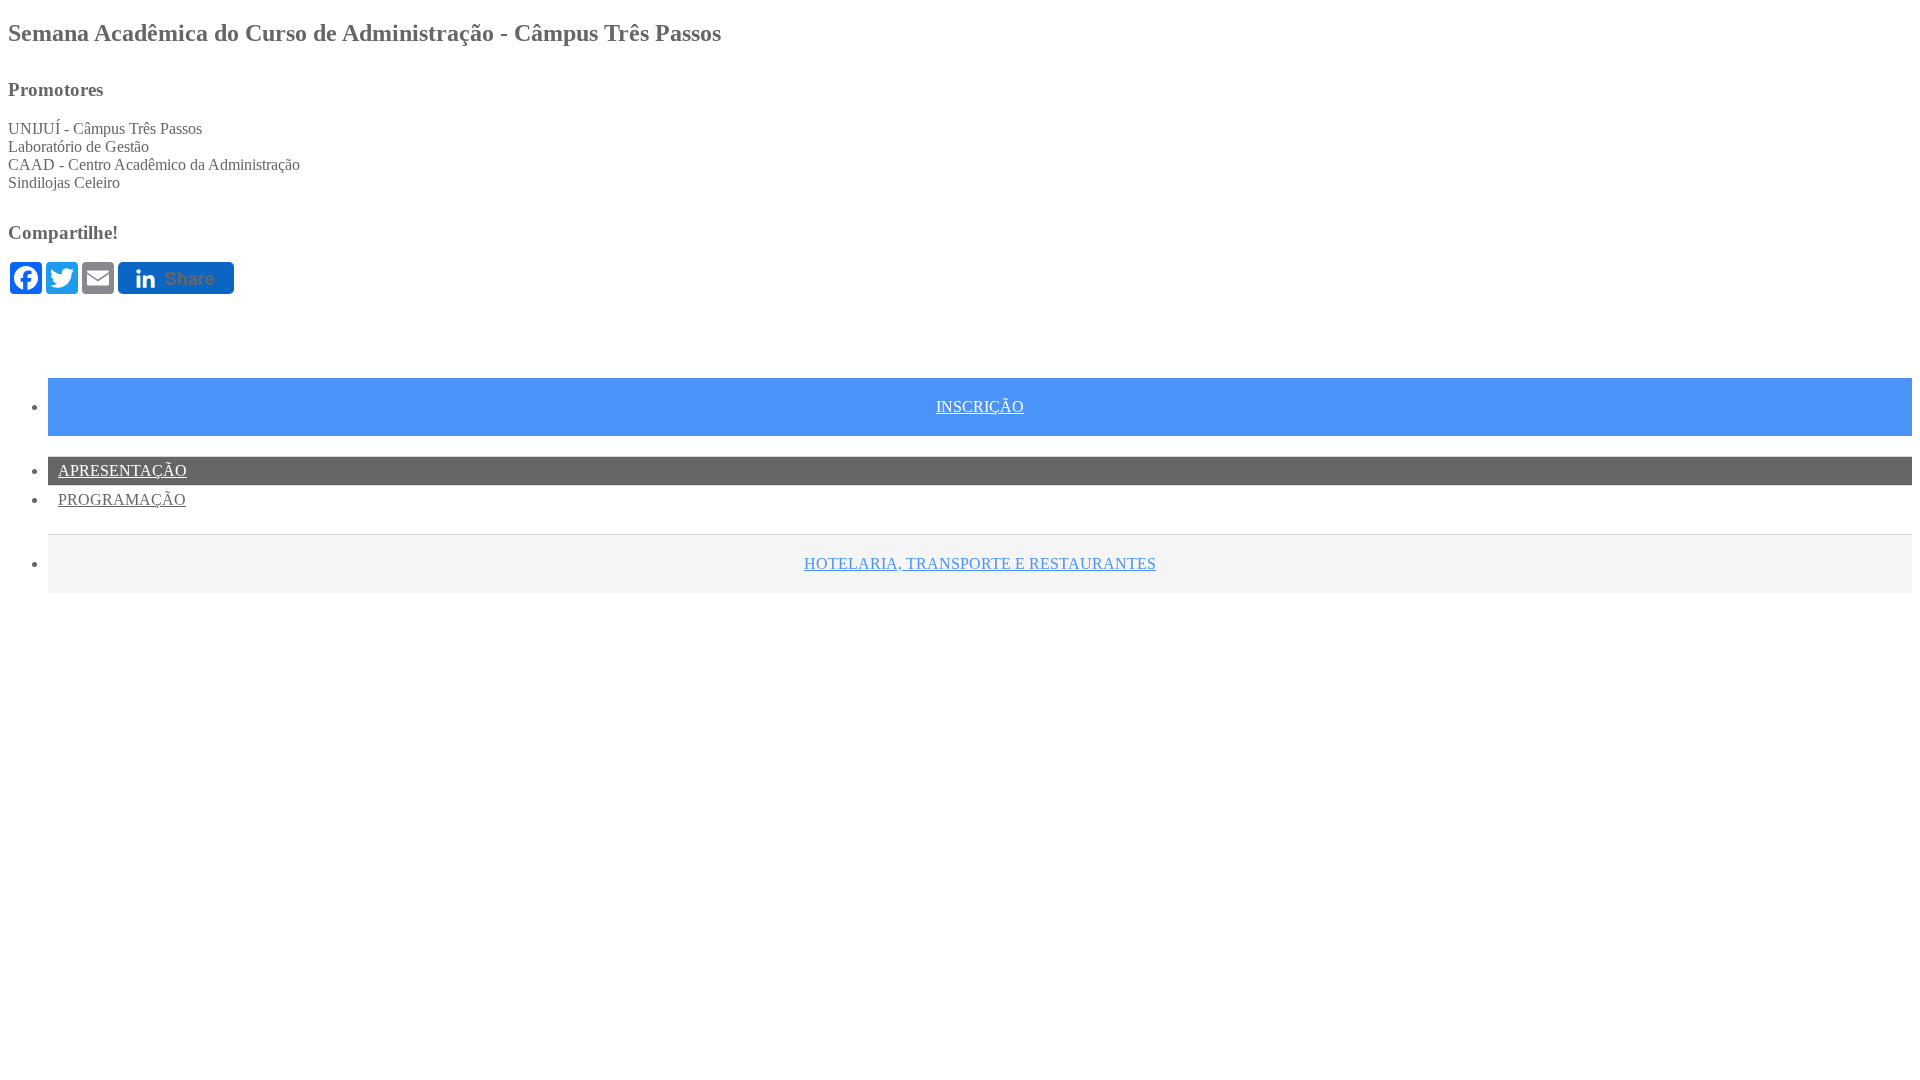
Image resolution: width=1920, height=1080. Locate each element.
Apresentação (122, 470)
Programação (122, 499)
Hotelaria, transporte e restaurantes (980, 563)
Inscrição (980, 406)
